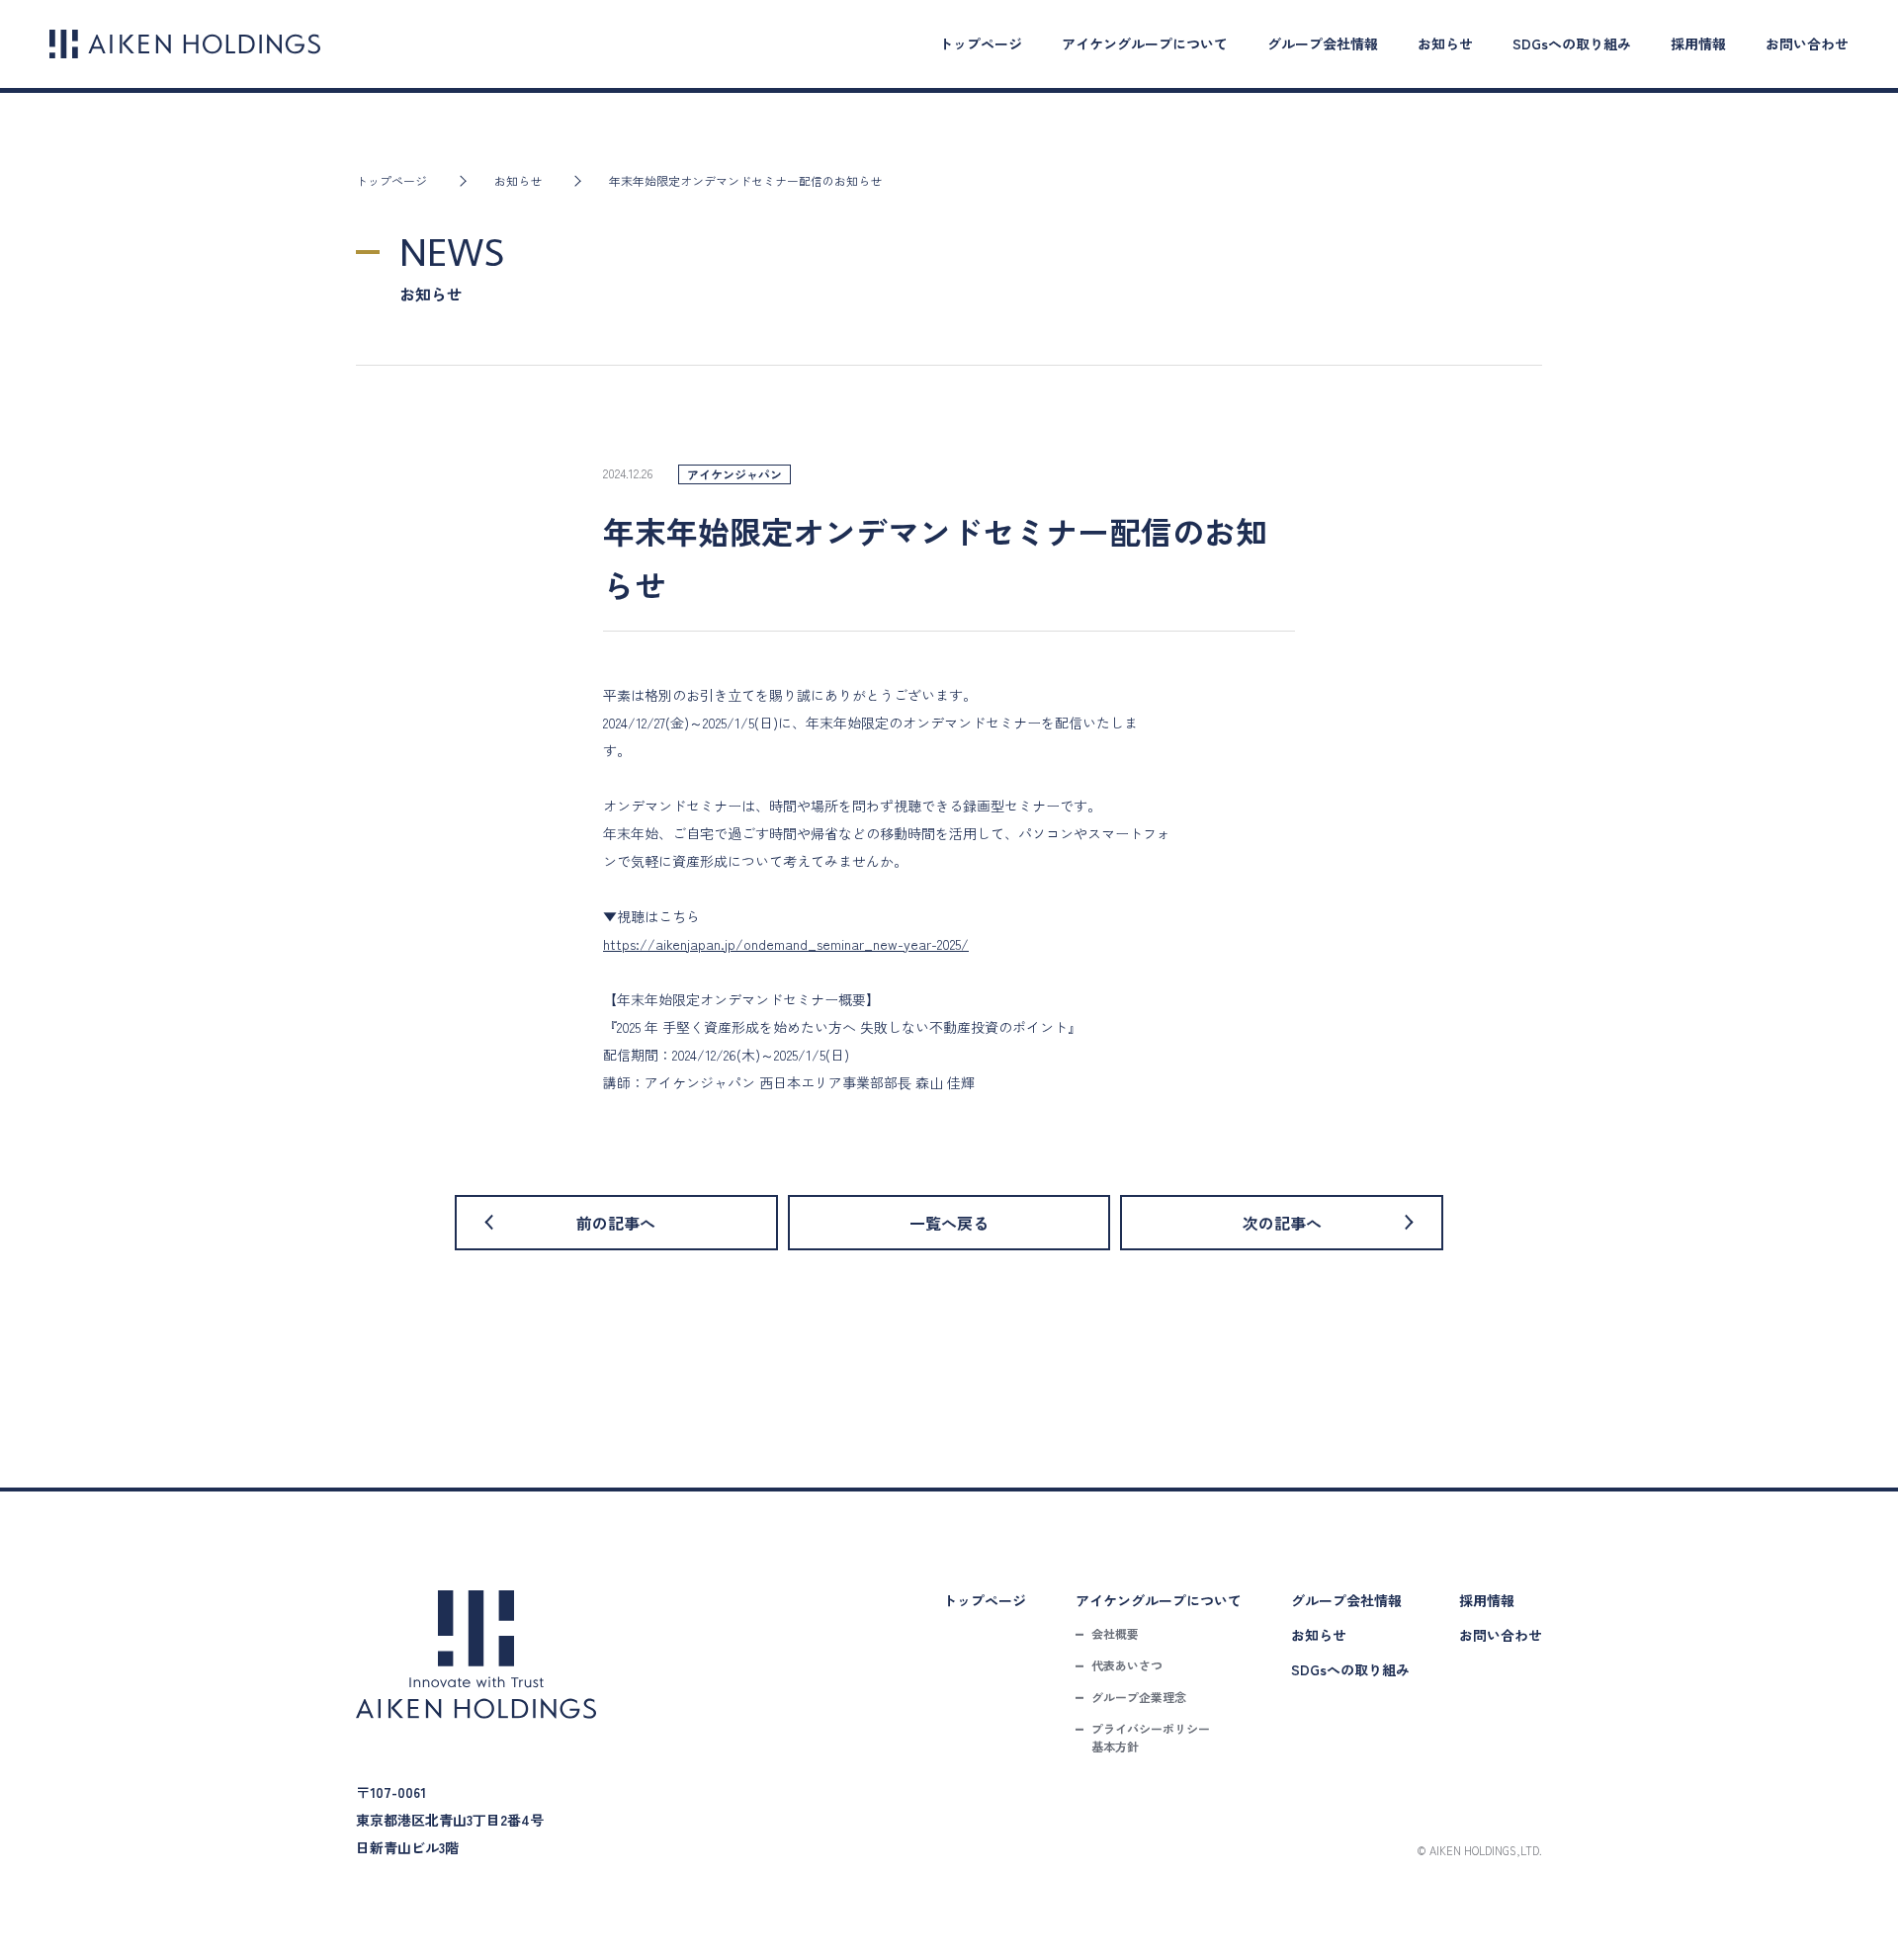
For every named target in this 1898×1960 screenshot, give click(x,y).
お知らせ (1445, 43)
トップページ (981, 43)
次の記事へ (1282, 1223)
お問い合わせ (1807, 43)
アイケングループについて (1145, 43)
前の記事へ (616, 1223)
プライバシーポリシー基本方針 (1151, 1737)
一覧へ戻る (949, 1223)
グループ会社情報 (1323, 43)
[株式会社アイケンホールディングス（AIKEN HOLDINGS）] (185, 44)
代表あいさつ (1127, 1665)
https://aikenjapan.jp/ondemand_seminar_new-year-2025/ (786, 944)
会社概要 (1115, 1633)
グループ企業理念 (1139, 1697)
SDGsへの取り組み (1572, 43)
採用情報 (1698, 43)
